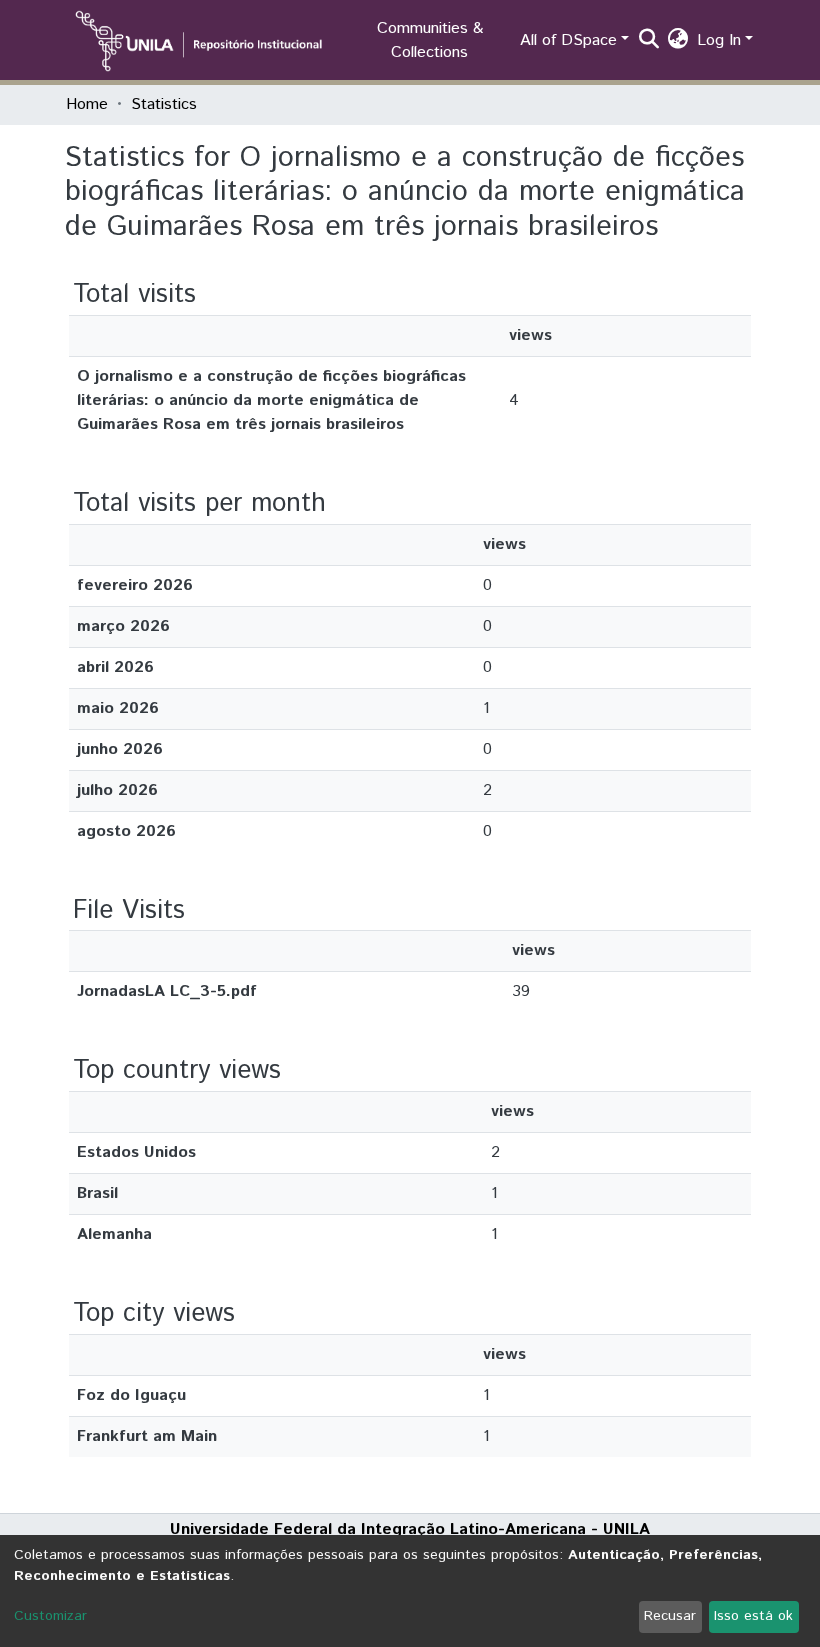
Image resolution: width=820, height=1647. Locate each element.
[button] (678, 41)
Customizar (50, 1616)
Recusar (670, 1616)
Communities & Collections (430, 40)
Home (87, 104)
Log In (719, 40)
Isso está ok (753, 1616)
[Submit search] (649, 41)
